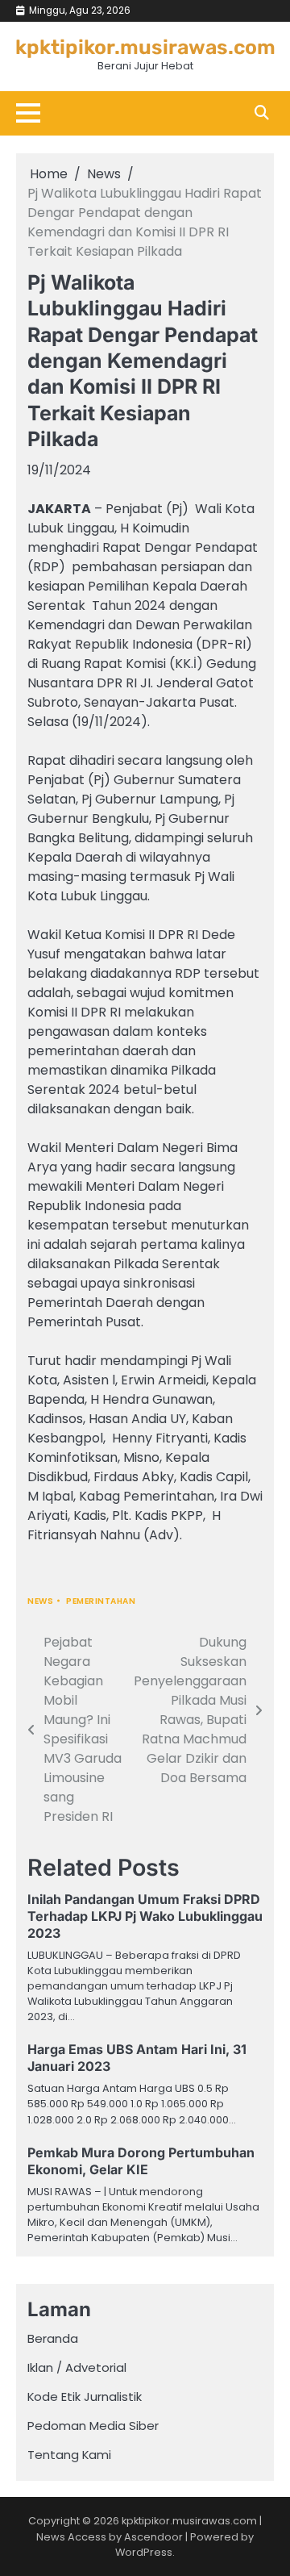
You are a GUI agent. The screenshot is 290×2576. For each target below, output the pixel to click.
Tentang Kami (69, 2455)
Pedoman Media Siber (93, 2426)
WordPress (144, 2552)
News (40, 1601)
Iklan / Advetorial (77, 2367)
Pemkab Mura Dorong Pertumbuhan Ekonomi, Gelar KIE (141, 2161)
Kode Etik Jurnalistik (85, 2396)
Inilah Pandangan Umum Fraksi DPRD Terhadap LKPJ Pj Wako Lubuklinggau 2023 (145, 1916)
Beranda (53, 2338)
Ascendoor (153, 2537)
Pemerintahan (101, 1601)
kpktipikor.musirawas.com (145, 47)
